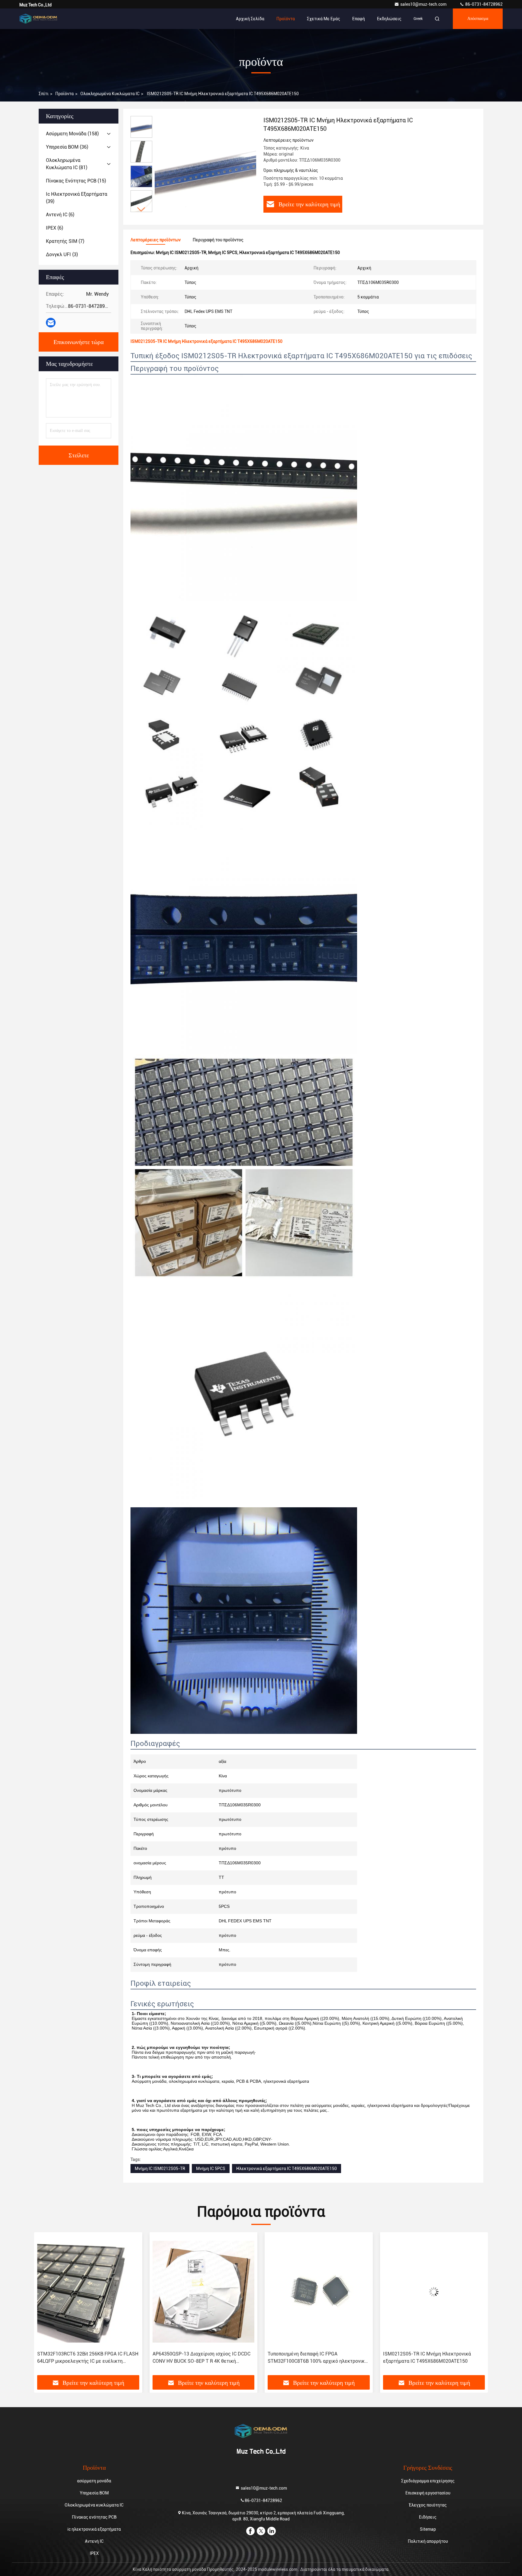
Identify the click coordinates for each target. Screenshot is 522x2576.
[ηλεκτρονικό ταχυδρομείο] (51, 323)
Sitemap (428, 2529)
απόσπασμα (478, 19)
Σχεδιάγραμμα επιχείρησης (428, 2481)
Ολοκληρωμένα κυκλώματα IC (110, 94)
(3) (62, 254)
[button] (141, 209)
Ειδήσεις (428, 2517)
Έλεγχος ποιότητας (428, 2505)
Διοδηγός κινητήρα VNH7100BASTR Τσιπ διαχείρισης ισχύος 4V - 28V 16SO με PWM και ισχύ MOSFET (430, 2358)
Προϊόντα (286, 19)
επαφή (359, 19)
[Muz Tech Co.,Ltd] (38, 19)
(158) (72, 134)
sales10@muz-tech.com (424, 4)
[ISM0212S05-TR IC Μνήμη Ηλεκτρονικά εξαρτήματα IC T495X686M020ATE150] (205, 167)
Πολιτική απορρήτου (428, 2541)
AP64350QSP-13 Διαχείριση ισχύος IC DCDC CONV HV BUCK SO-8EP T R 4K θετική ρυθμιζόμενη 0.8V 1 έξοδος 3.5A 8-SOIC (86, 2358)
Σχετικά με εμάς (324, 19)
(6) (60, 215)
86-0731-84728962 (483, 4)
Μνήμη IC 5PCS (211, 2169)
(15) (76, 181)
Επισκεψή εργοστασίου (428, 2493)
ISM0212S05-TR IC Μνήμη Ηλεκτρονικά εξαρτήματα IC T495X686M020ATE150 (312, 2357)
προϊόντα (64, 94)
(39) (77, 198)
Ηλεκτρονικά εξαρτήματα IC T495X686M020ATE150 (287, 2169)
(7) (65, 241)
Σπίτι (44, 94)
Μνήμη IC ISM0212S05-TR (160, 2169)
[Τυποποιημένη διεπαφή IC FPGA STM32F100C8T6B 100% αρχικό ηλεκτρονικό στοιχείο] (204, 2292)
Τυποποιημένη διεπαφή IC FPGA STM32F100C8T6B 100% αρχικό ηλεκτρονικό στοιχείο (202, 2358)
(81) (67, 164)
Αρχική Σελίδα (250, 19)
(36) (67, 147)
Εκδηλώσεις (389, 19)
